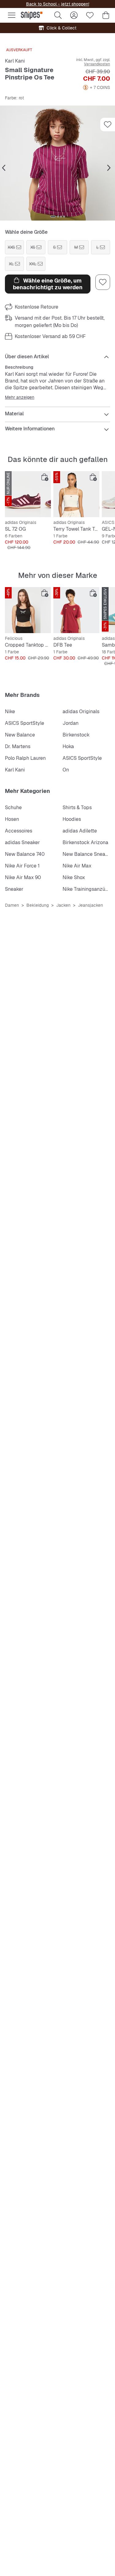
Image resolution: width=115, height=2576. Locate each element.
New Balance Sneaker (87, 854)
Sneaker (14, 889)
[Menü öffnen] (12, 15)
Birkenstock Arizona (85, 842)
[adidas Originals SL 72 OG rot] (28, 494)
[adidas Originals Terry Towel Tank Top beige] (76, 494)
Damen (12, 905)
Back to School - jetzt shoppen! (58, 4)
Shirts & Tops (77, 807)
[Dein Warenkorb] (106, 15)
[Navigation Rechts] (109, 168)
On (66, 770)
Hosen (12, 819)
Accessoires (19, 831)
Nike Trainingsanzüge (87, 889)
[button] (57, 163)
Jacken (63, 905)
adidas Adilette (80, 831)
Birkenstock (76, 735)
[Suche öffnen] (58, 15)
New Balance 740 (25, 854)
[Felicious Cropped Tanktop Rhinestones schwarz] (28, 610)
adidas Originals (81, 711)
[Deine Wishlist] (90, 15)
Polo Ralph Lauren (25, 758)
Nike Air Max (77, 866)
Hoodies (72, 819)
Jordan (71, 723)
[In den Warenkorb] (45, 477)
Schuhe (13, 807)
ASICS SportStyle (25, 723)
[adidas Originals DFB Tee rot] (76, 610)
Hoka (68, 746)
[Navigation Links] (4, 168)
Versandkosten (97, 64)
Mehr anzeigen (20, 397)
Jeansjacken (90, 905)
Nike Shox (74, 877)
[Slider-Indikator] (53, 217)
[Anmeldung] (74, 15)
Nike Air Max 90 (23, 877)
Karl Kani (15, 61)
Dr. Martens (18, 746)
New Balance (20, 735)
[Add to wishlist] (108, 125)
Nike (10, 711)
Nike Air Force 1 (22, 866)
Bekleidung (38, 905)
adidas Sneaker (22, 842)
